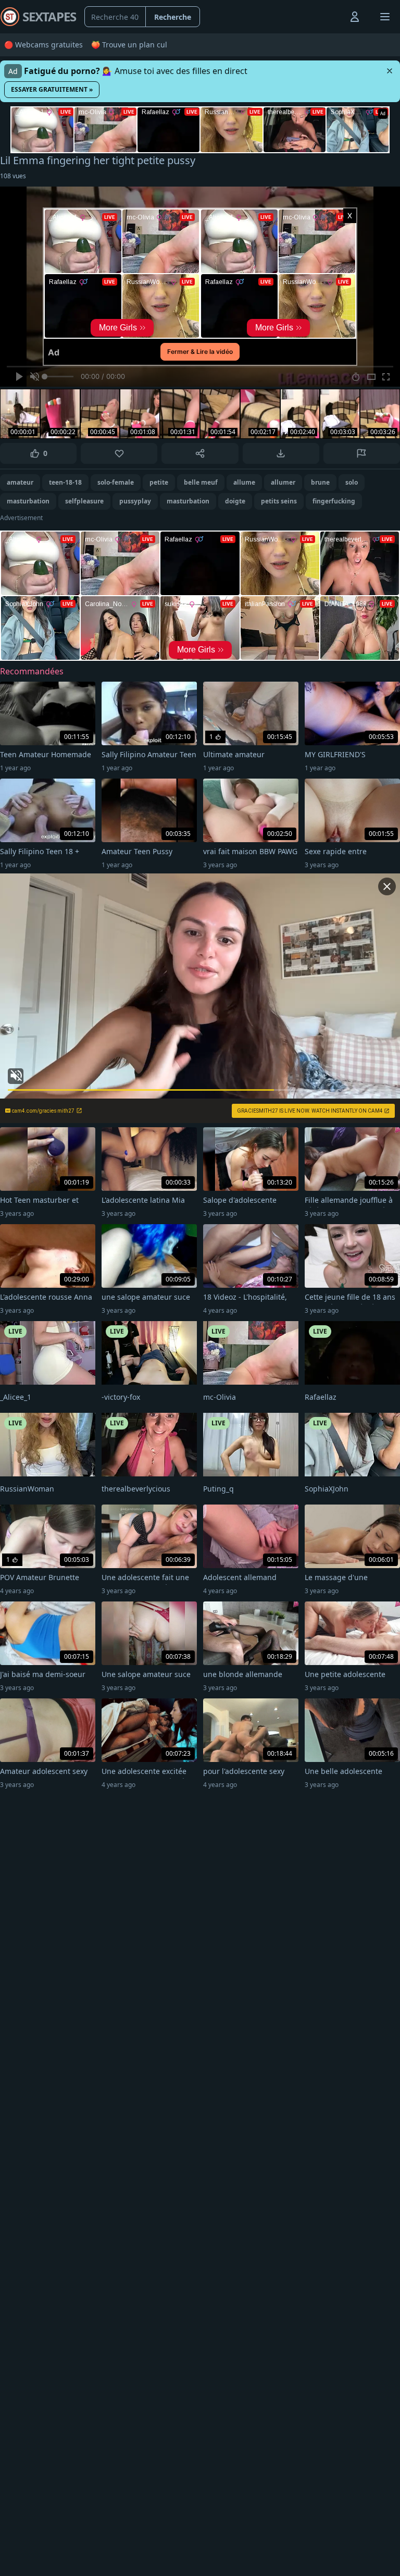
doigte (235, 501)
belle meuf (201, 482)
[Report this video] (362, 453)
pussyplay (135, 501)
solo (352, 482)
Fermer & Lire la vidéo (200, 352)
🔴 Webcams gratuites (43, 45)
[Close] (390, 71)
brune (320, 482)
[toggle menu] (331, 17)
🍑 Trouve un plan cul (129, 45)
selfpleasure (84, 501)
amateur (20, 482)
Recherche (173, 17)
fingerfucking (334, 501)
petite (159, 482)
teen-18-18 (65, 482)
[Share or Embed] (200, 453)
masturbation (28, 501)
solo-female (116, 482)
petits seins (279, 501)
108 (13, 176)
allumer (283, 482)
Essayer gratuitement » (52, 89)
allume (244, 482)
